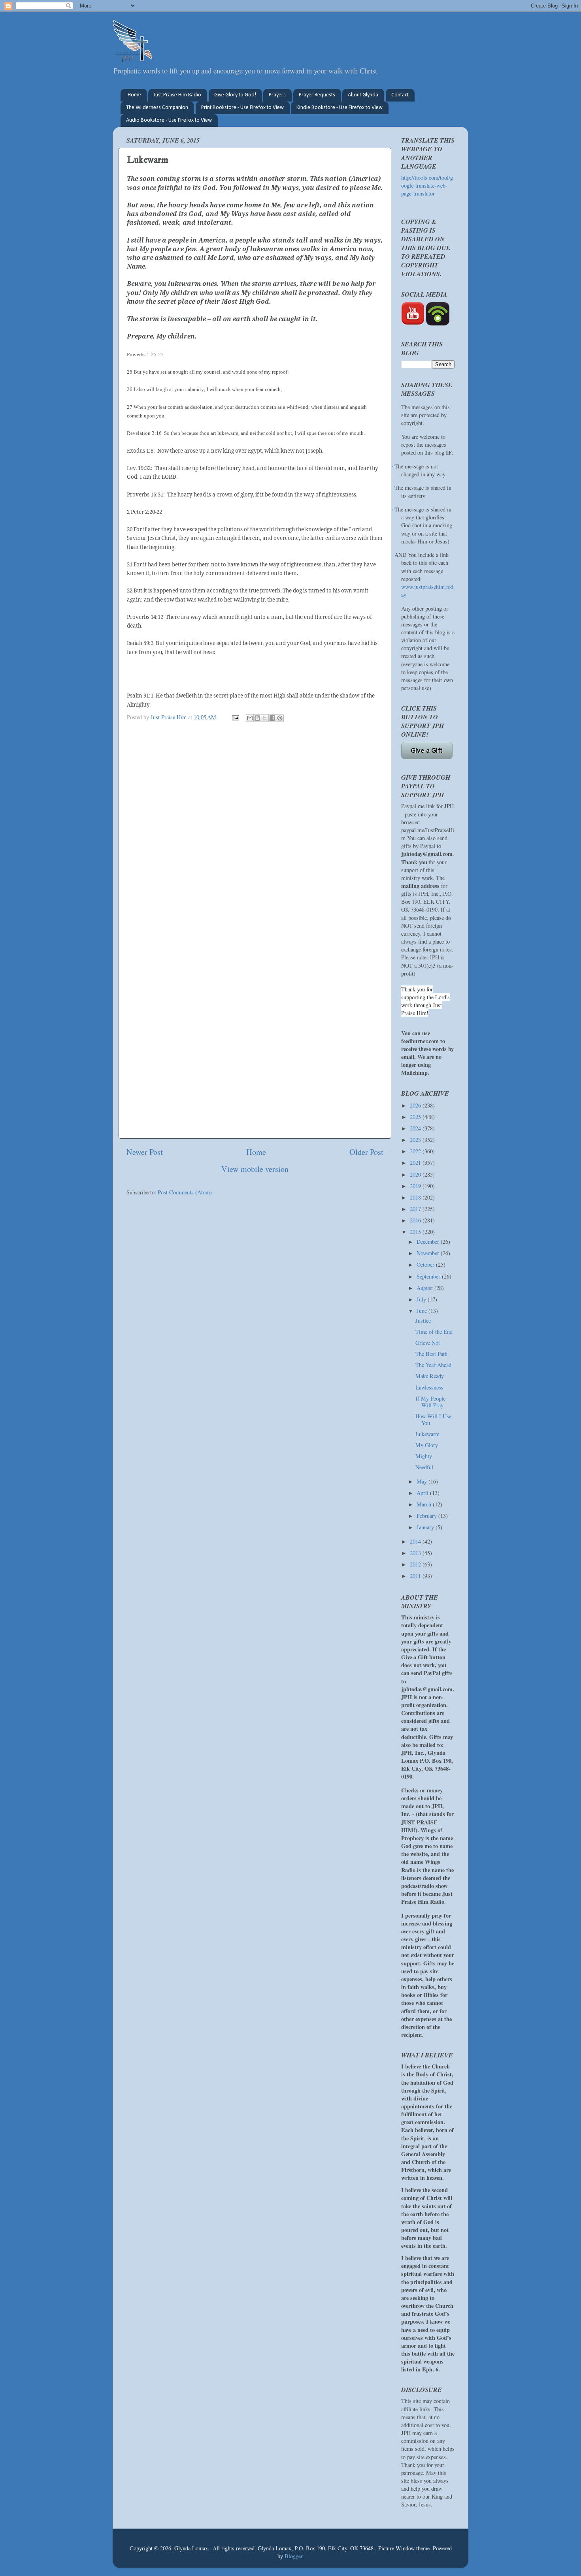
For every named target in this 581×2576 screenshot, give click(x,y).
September (429, 1276)
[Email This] (250, 718)
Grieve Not (428, 1343)
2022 (416, 1151)
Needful (424, 1467)
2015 (416, 1232)
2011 (416, 1576)
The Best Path (431, 1354)
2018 (416, 1197)
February (427, 1516)
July (422, 1299)
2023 (416, 1140)
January (426, 1527)
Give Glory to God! (235, 95)
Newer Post (145, 1152)
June (423, 1311)
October (426, 1264)
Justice (423, 1321)
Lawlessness (429, 1387)
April (423, 1493)
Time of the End (434, 1332)
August (425, 1288)
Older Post (366, 1152)
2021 (416, 1163)
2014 (416, 1541)
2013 (416, 1553)
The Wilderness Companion (157, 108)
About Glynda (363, 95)
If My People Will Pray (430, 1402)
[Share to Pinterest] (280, 718)
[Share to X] (265, 718)
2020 (416, 1174)
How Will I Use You (433, 1420)
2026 (416, 1105)
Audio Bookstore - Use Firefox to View (169, 120)
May (423, 1481)
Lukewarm (427, 1434)
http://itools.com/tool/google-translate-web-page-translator (427, 185)
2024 (416, 1128)
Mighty (424, 1456)
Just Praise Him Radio (177, 95)
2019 (416, 1186)
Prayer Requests (317, 95)
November (429, 1253)
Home (134, 95)
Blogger (293, 2556)
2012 (416, 1564)
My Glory (427, 1445)
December (429, 1242)
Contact (400, 95)
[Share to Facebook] (272, 718)
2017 (416, 1209)
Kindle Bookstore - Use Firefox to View (340, 108)
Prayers (277, 95)
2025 (416, 1117)
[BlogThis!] (257, 718)
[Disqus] (255, 827)
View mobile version (255, 1169)
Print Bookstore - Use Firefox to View (242, 108)
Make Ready (430, 1376)
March (425, 1504)
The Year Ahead (433, 1365)
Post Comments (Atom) (185, 1192)
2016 (416, 1220)
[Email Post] (235, 717)
